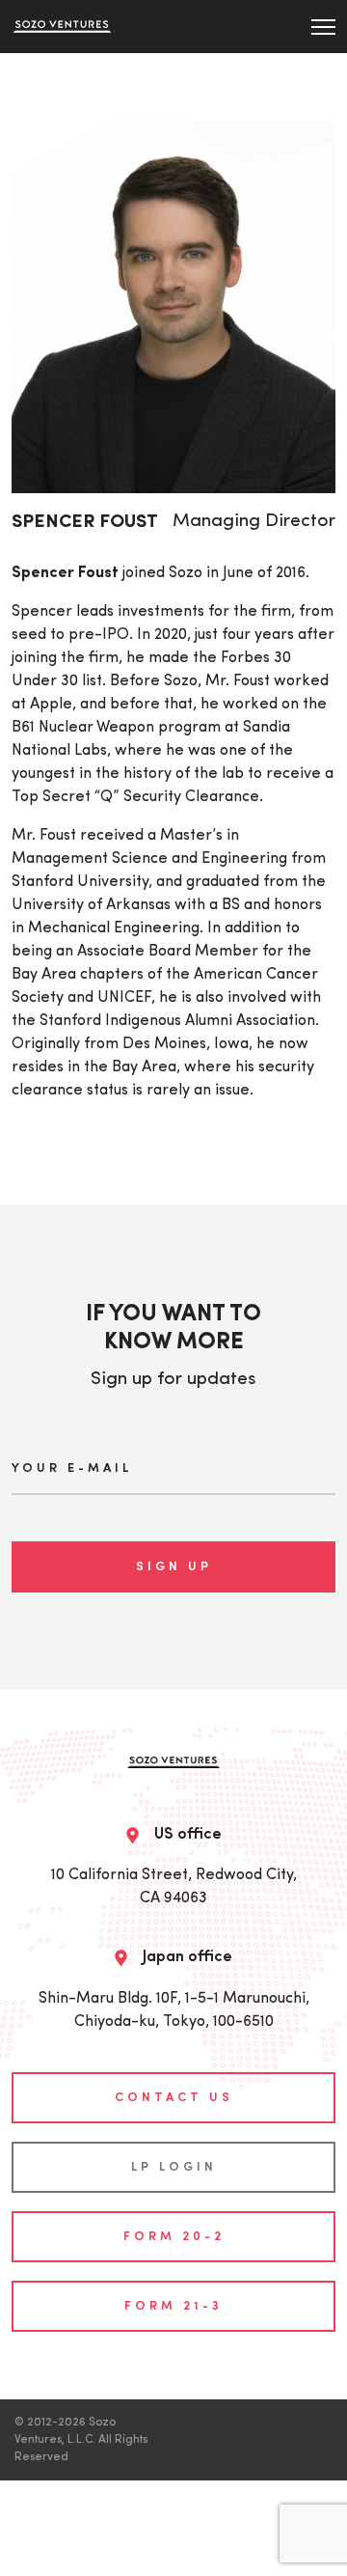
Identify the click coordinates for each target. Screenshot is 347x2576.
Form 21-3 (173, 2306)
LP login (174, 2167)
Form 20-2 (174, 2237)
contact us (174, 2098)
